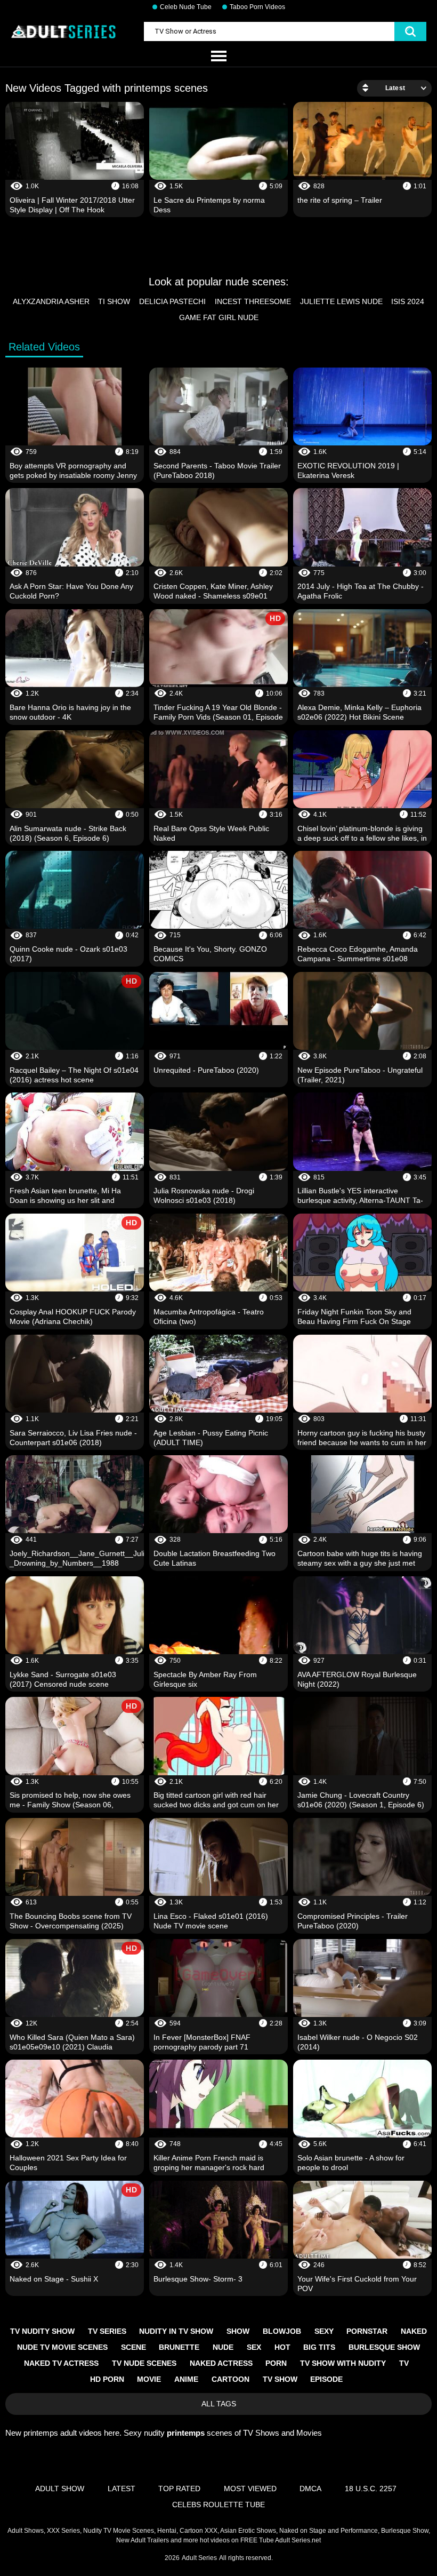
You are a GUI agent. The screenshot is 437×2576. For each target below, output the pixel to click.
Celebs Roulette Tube (218, 2505)
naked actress (221, 2363)
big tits (319, 2347)
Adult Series (199, 2558)
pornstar (367, 2331)
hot (282, 2347)
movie (149, 2379)
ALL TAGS (219, 2404)
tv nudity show (42, 2331)
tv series (107, 2331)
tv (404, 2363)
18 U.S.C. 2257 (371, 2489)
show (238, 2331)
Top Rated (179, 2489)
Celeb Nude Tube (186, 7)
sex (254, 2347)
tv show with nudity (343, 2363)
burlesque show (384, 2347)
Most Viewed (250, 2489)
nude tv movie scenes (62, 2347)
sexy (324, 2331)
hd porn (107, 2379)
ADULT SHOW (60, 2489)
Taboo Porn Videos (257, 7)
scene (133, 2347)
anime (186, 2379)
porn (276, 2363)
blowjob (282, 2331)
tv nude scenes (144, 2363)
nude (223, 2347)
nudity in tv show (176, 2331)
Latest (122, 2489)
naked (414, 2331)
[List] (218, 57)
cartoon (230, 2379)
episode (326, 2379)
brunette (179, 2347)
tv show (280, 2379)
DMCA (310, 2489)
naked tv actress (61, 2363)
